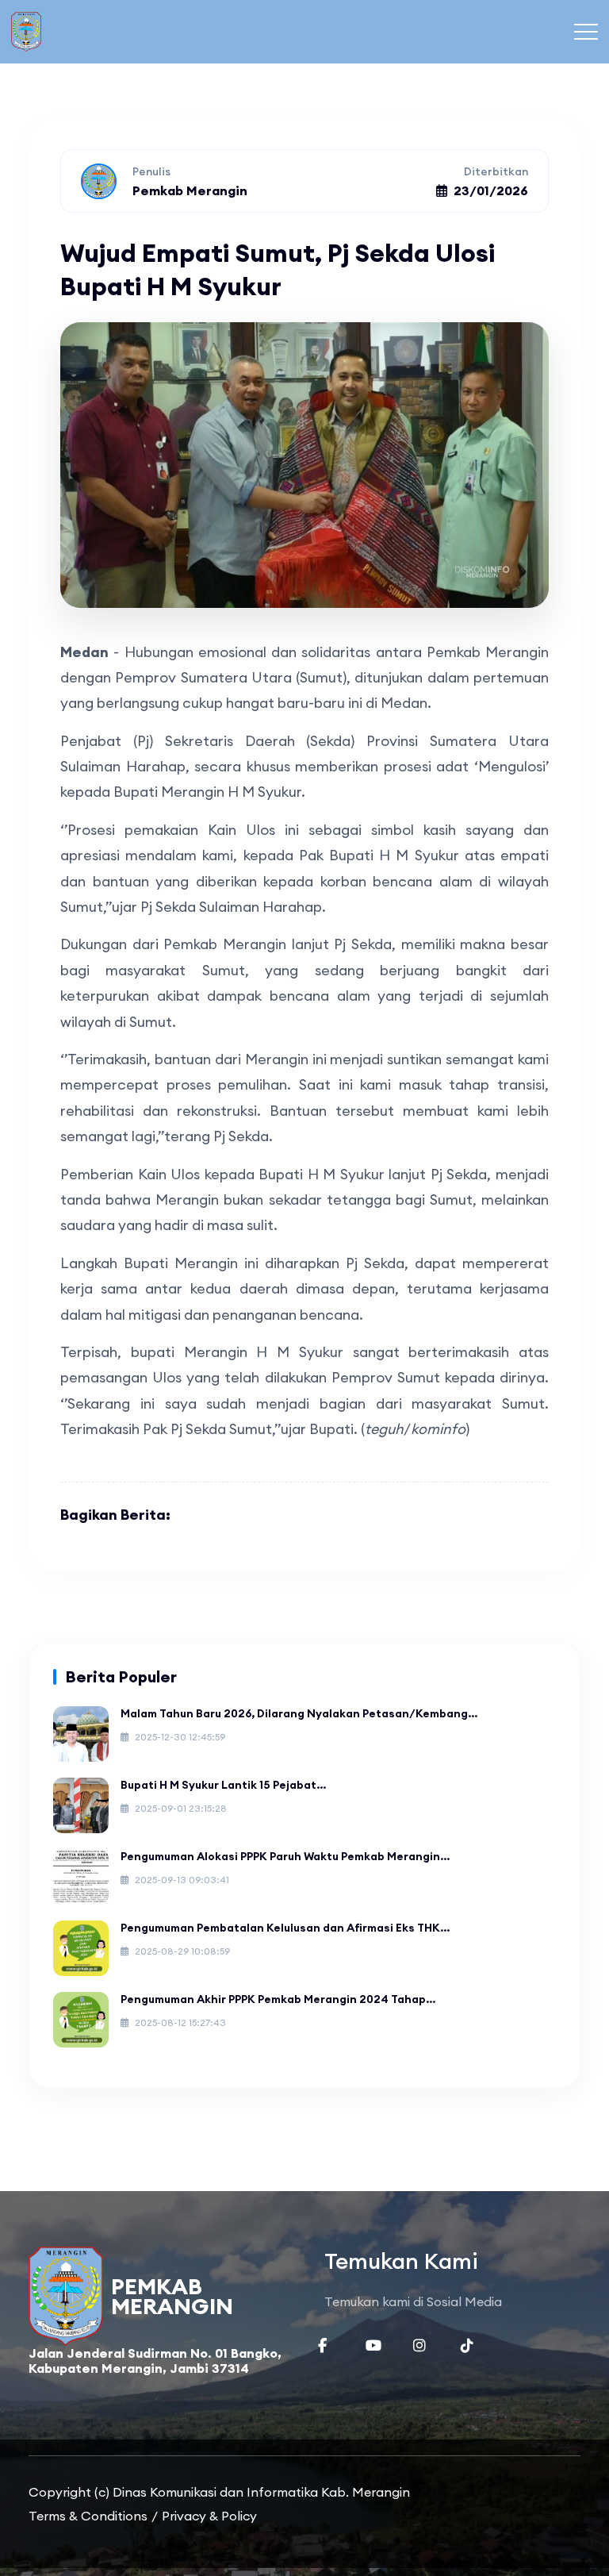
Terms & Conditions (88, 2516)
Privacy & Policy (209, 2516)
